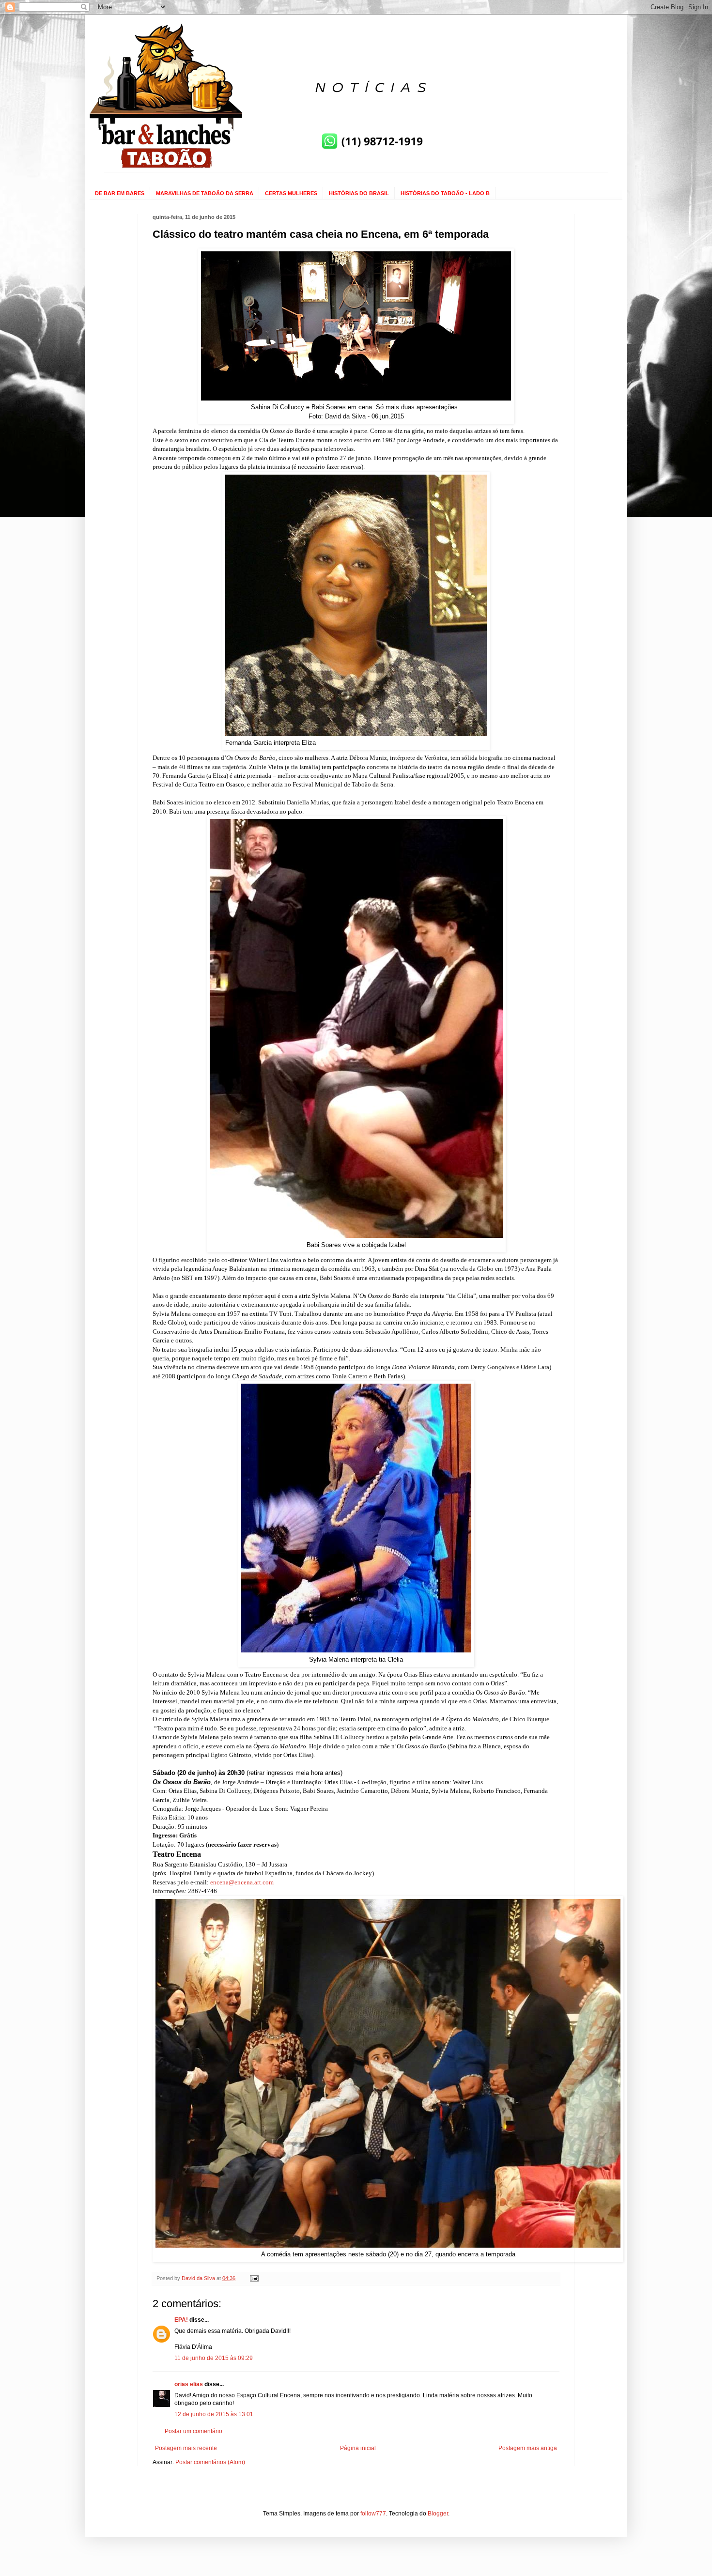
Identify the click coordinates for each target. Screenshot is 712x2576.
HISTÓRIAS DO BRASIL (359, 193)
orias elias (189, 2384)
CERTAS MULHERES (291, 193)
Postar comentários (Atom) (210, 2462)
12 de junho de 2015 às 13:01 (214, 2414)
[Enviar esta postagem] (254, 2278)
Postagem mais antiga (528, 2448)
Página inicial (358, 2448)
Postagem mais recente (186, 2448)
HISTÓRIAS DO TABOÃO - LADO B (445, 193)
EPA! (181, 2320)
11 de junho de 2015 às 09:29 (214, 2358)
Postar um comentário (193, 2431)
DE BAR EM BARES (120, 193)
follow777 (373, 2514)
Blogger (438, 2514)
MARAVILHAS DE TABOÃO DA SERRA (205, 193)
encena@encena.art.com (242, 1882)
